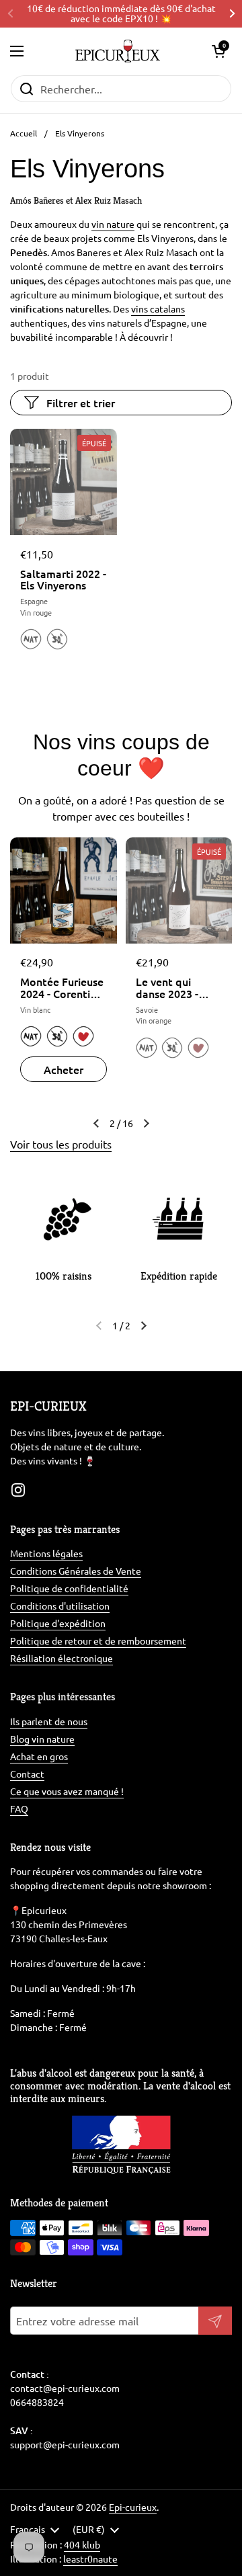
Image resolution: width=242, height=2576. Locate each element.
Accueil (24, 133)
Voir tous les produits (61, 1144)
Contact (27, 1774)
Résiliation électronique (62, 1658)
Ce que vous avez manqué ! (67, 1791)
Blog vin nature (42, 1739)
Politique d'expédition (58, 1623)
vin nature (113, 224)
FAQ (19, 1809)
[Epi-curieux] (117, 51)
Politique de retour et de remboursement (98, 1640)
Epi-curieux (133, 2507)
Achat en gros (39, 1756)
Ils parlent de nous (49, 1721)
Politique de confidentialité (69, 1588)
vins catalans (158, 308)
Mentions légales (46, 1553)
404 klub (82, 2544)
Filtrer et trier (81, 403)
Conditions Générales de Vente (76, 1571)
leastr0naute (90, 2559)
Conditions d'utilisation (60, 1606)
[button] (218, 51)
